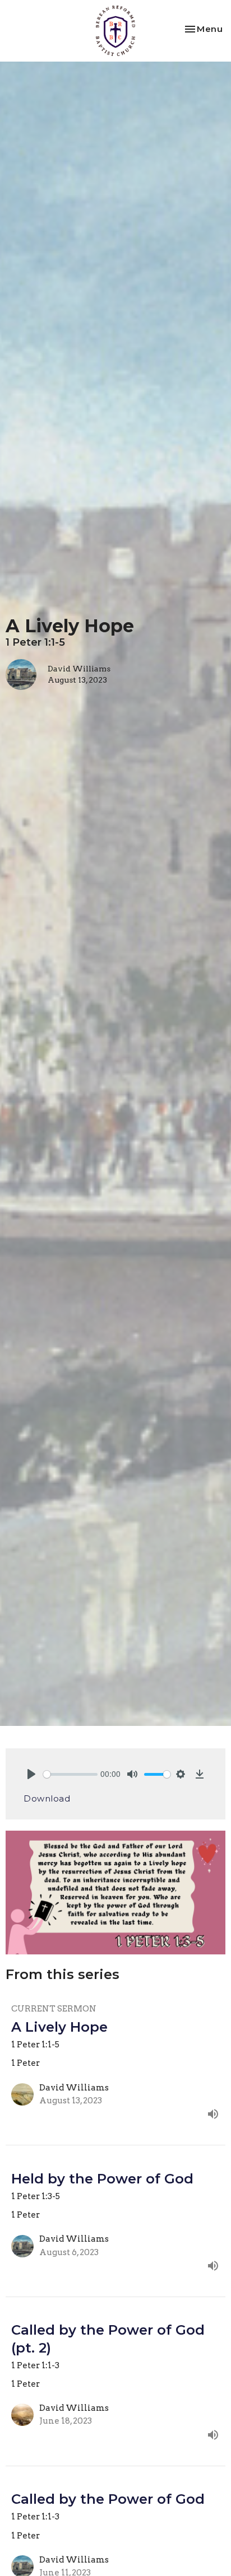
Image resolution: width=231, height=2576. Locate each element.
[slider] (70, 1774)
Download (47, 1798)
